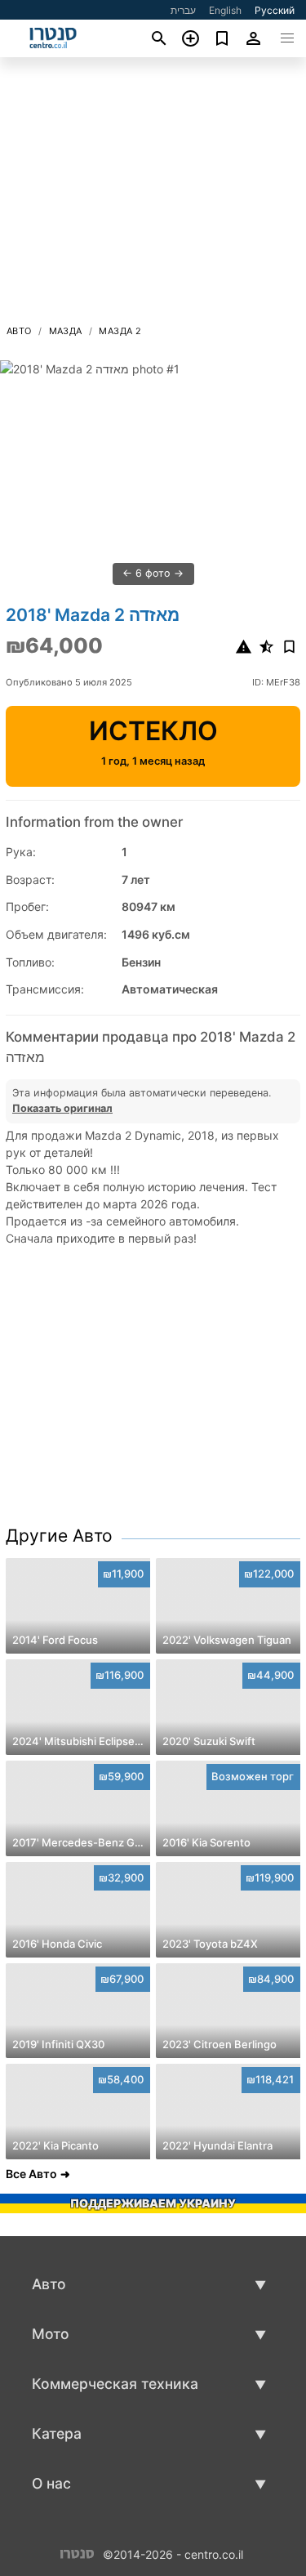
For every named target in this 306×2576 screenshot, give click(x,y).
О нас (51, 2483)
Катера (57, 2433)
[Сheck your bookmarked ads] (222, 38)
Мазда (66, 331)
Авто (19, 331)
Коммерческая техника (115, 2384)
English (225, 10)
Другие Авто (59, 1536)
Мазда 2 (120, 331)
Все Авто (31, 2174)
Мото (51, 2334)
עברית (183, 10)
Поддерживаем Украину (153, 2203)
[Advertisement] (153, 195)
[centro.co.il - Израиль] (77, 2553)
